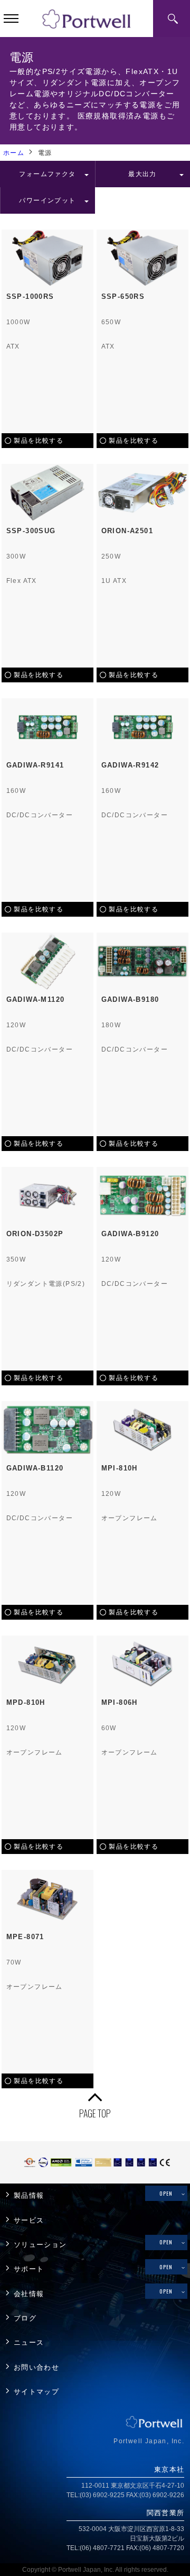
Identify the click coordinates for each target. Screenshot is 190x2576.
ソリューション (40, 2245)
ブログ (25, 2318)
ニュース (29, 2343)
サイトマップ (36, 2392)
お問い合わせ (36, 2368)
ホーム (14, 153)
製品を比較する (39, 441)
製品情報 (29, 2196)
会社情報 (29, 2294)
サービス (29, 2221)
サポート (29, 2269)
